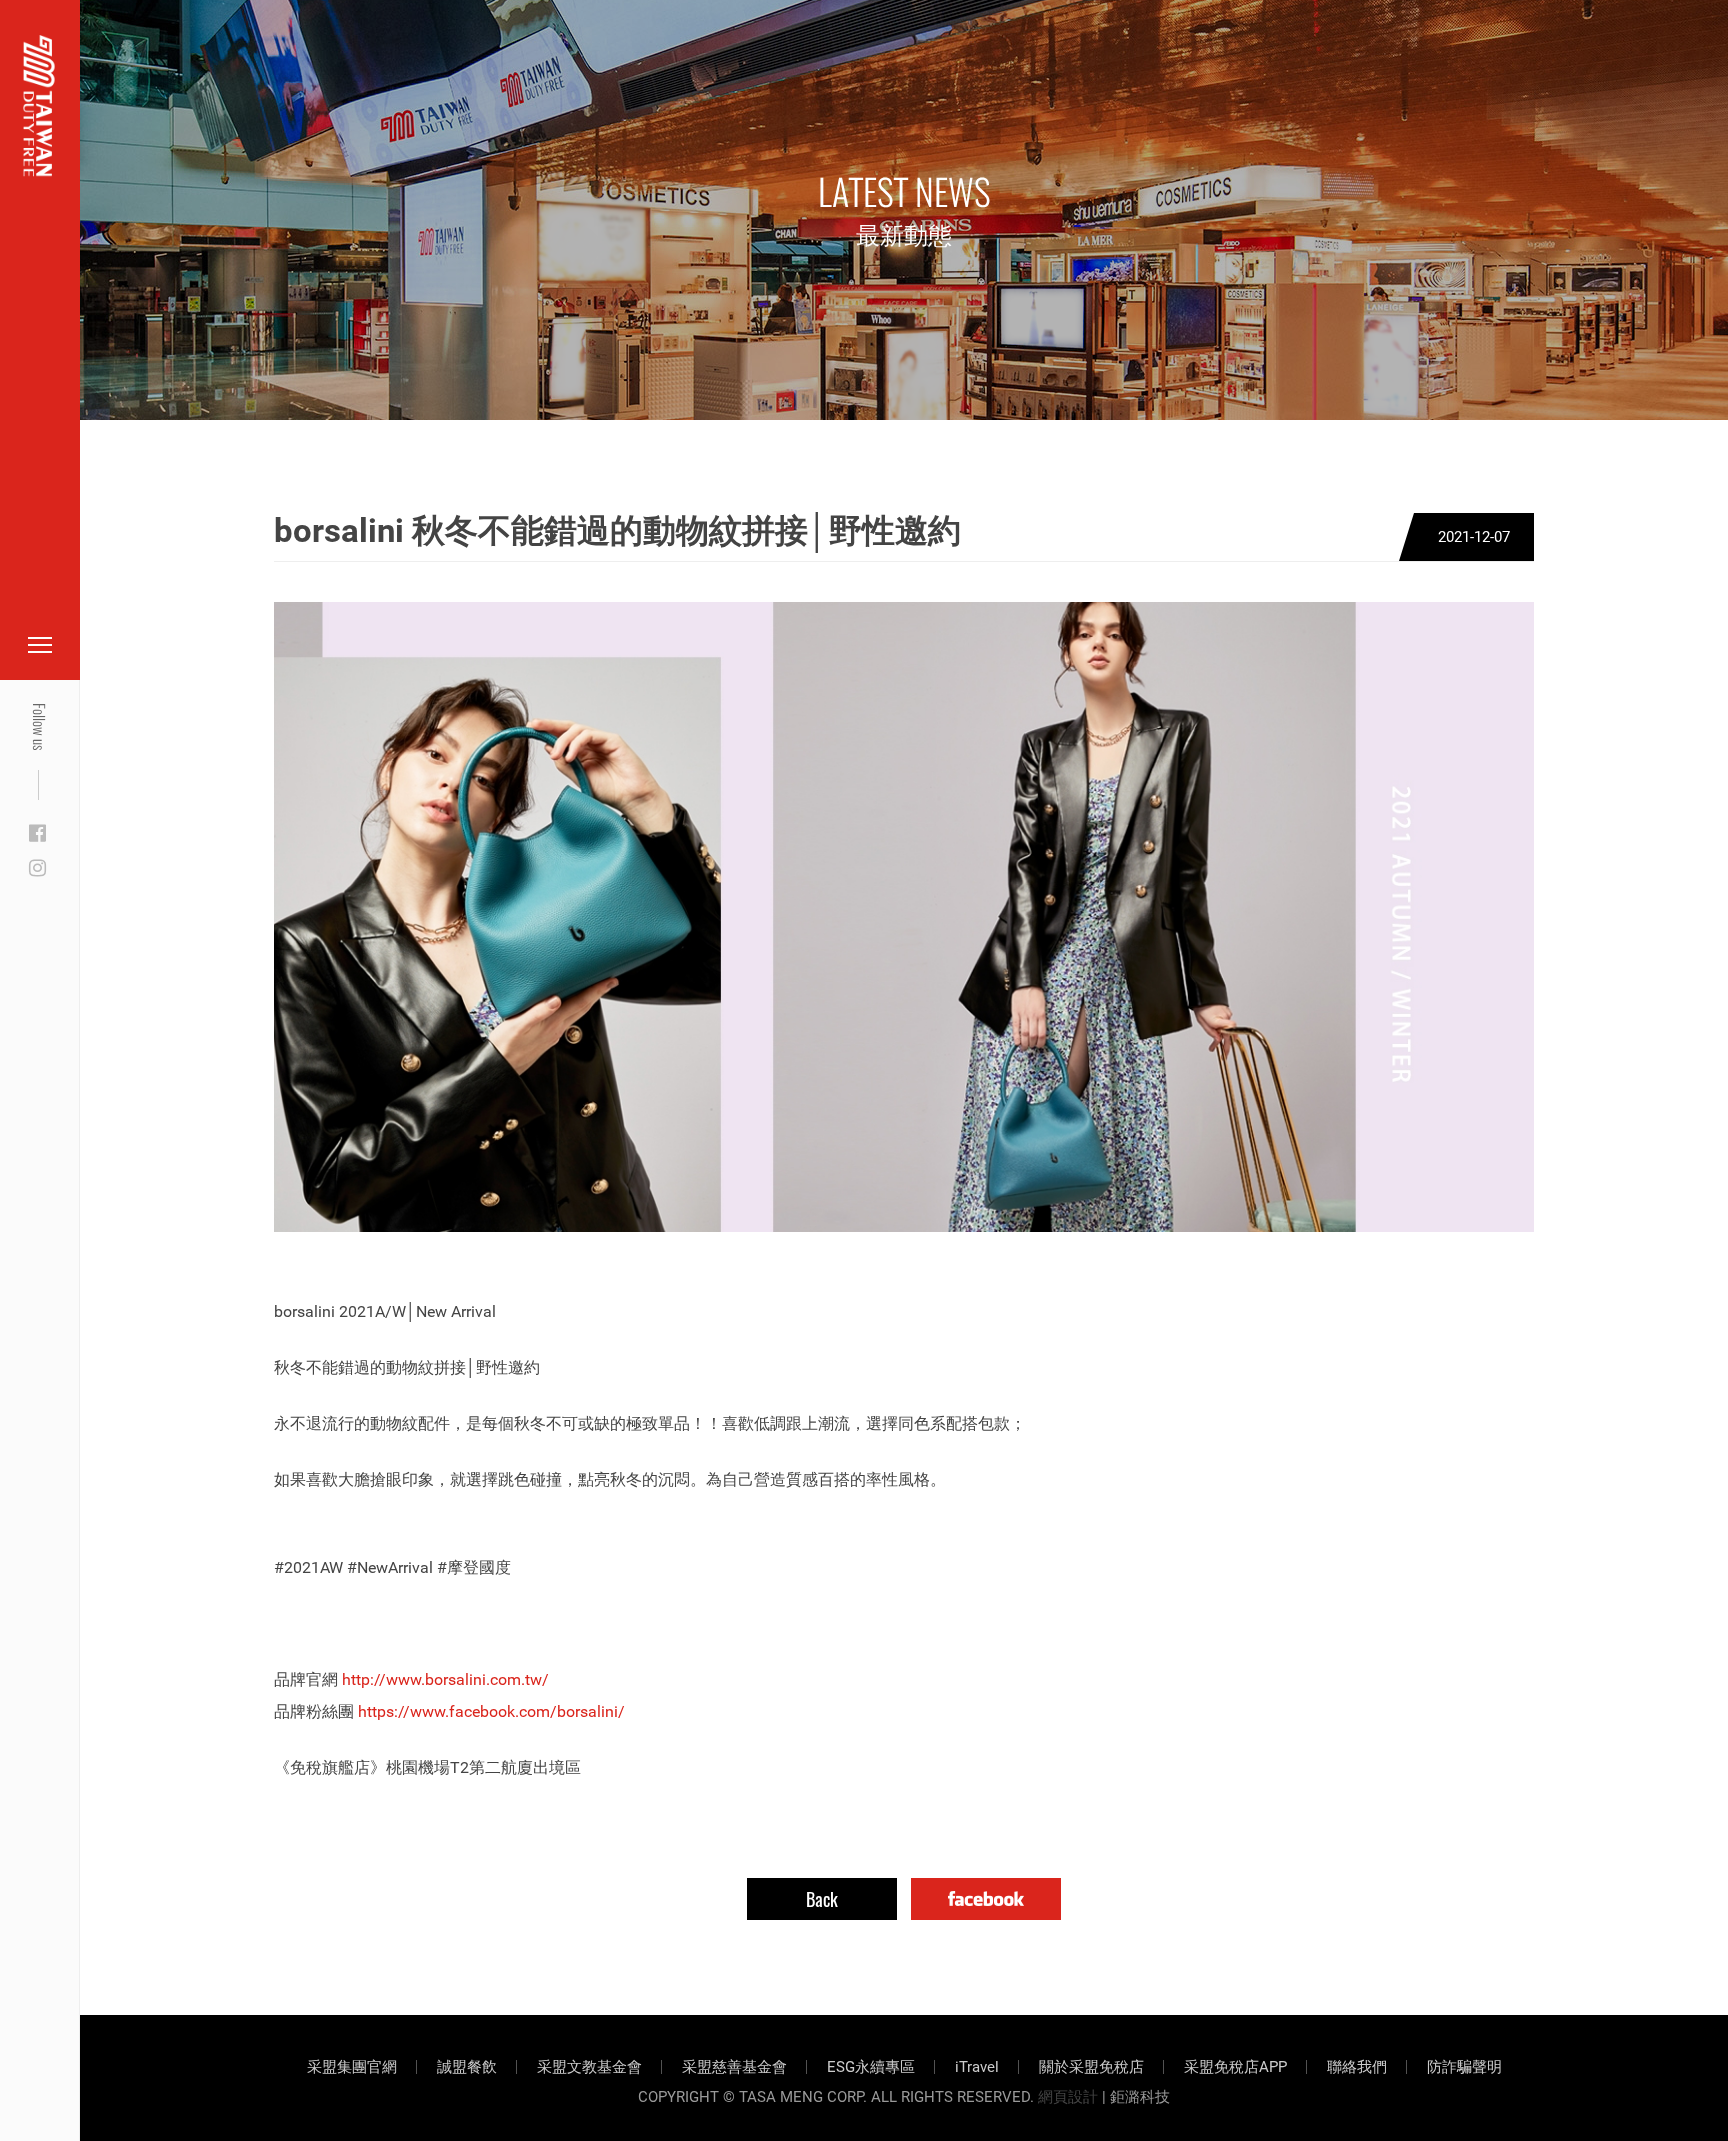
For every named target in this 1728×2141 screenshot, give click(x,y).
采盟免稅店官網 (120, 62)
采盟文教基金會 (589, 2067)
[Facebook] (37, 834)
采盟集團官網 (352, 2067)
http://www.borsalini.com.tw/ (445, 1679)
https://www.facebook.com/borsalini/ (491, 1711)
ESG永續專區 (871, 2067)
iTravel (977, 2067)
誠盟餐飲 (467, 2067)
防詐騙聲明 (1464, 2067)
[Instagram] (37, 869)
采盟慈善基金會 (734, 2067)
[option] (904, 917)
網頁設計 (1068, 2097)
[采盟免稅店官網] (39, 105)
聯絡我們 (1357, 2067)
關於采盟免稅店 (1091, 2067)
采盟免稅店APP (1235, 2067)
